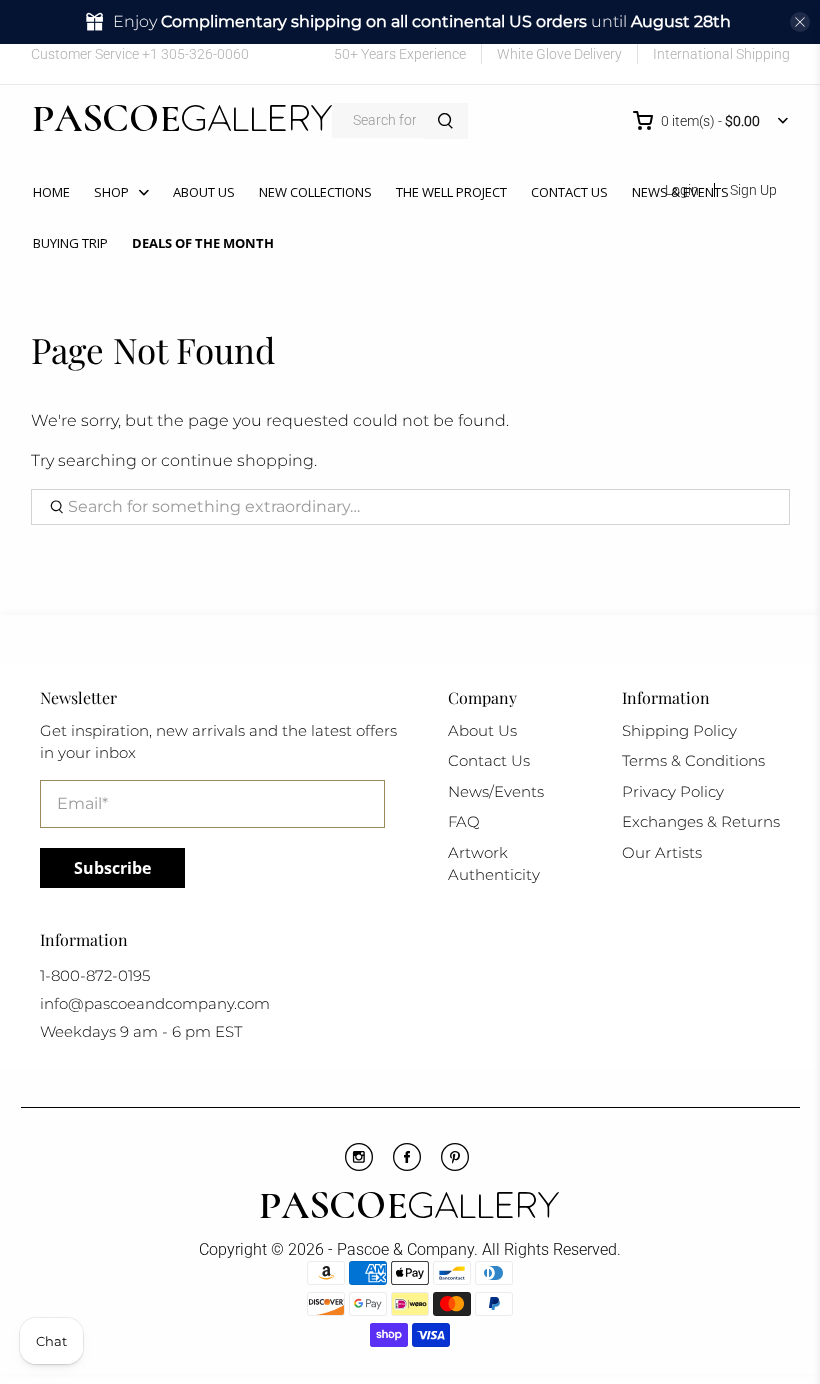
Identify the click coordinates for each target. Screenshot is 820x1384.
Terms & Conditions (693, 760)
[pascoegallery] (182, 121)
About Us (204, 192)
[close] (800, 22)
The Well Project (451, 192)
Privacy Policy (673, 791)
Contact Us (569, 192)
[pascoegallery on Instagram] (132, 74)
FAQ (464, 821)
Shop (111, 192)
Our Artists (662, 852)
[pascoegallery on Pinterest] (103, 74)
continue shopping (237, 460)
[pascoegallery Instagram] (359, 1166)
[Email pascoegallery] (190, 74)
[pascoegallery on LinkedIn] (161, 74)
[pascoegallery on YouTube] (74, 74)
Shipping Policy (679, 730)
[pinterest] (455, 1166)
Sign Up (753, 190)
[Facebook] (407, 1166)
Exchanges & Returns (701, 821)
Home (51, 192)
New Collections (315, 192)
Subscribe (112, 868)
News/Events (496, 791)
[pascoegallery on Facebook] (45, 74)
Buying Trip (70, 243)
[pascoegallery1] (409, 1208)
